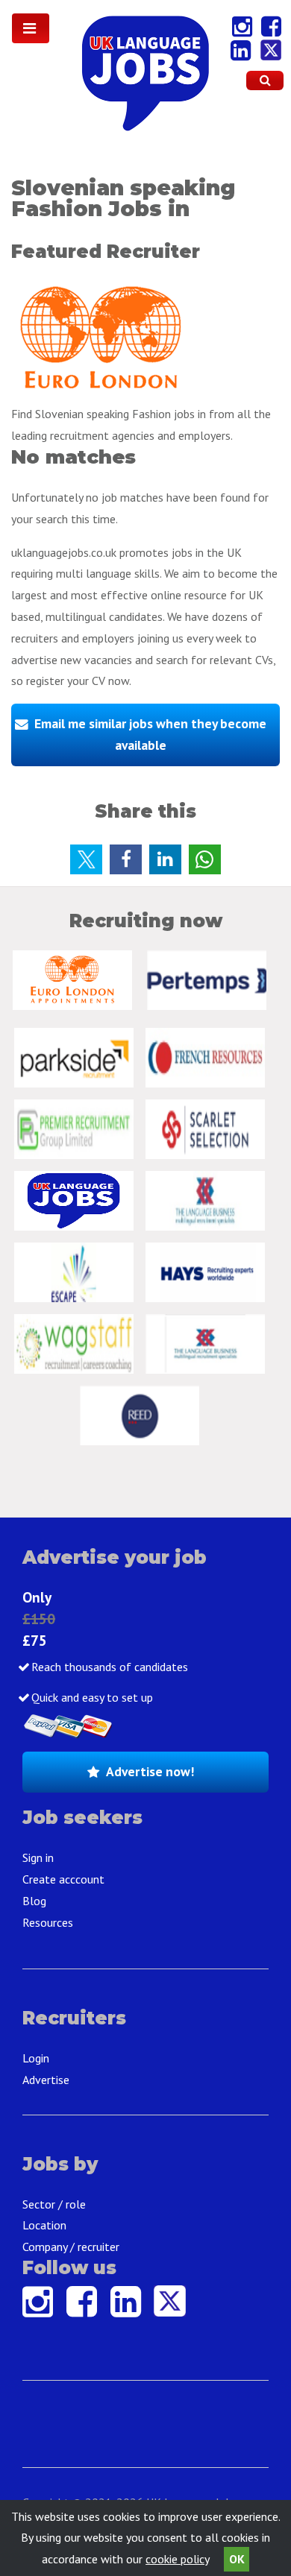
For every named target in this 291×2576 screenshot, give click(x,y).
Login (36, 2058)
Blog (34, 1901)
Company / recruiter (71, 2247)
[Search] (265, 80)
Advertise (46, 2080)
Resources (48, 1922)
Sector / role (54, 2204)
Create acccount (63, 1879)
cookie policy (177, 2559)
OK (237, 2559)
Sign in (38, 1857)
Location (44, 2225)
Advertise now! (150, 1771)
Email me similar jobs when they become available (150, 734)
